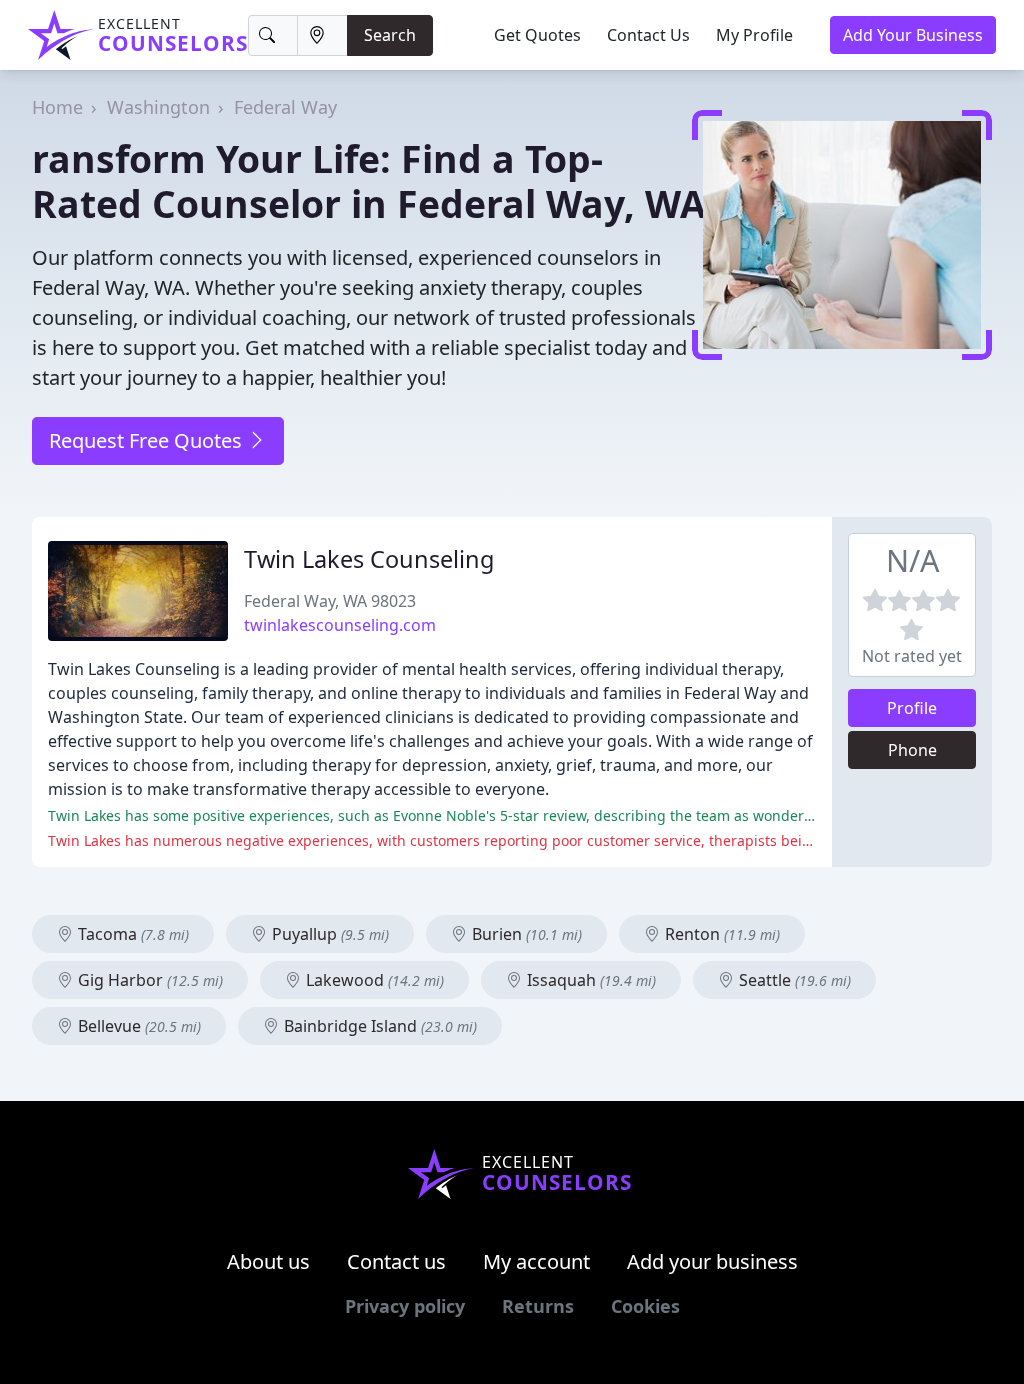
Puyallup (328, 934)
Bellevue (137, 1026)
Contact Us (648, 35)
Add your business (712, 1261)
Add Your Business (913, 35)
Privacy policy (405, 1306)
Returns (538, 1306)
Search (390, 35)
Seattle (793, 980)
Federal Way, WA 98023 (330, 601)
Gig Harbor (148, 980)
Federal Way (285, 107)
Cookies (645, 1306)
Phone (912, 750)
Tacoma (131, 934)
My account (536, 1261)
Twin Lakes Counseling (369, 559)
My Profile (754, 35)
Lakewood (373, 980)
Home (57, 107)
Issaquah (589, 980)
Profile (912, 708)
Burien (525, 934)
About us (268, 1261)
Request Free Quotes (148, 440)
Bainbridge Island (378, 1026)
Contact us (396, 1261)
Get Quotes (537, 35)
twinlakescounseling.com (340, 625)
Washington (158, 107)
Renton (720, 934)
